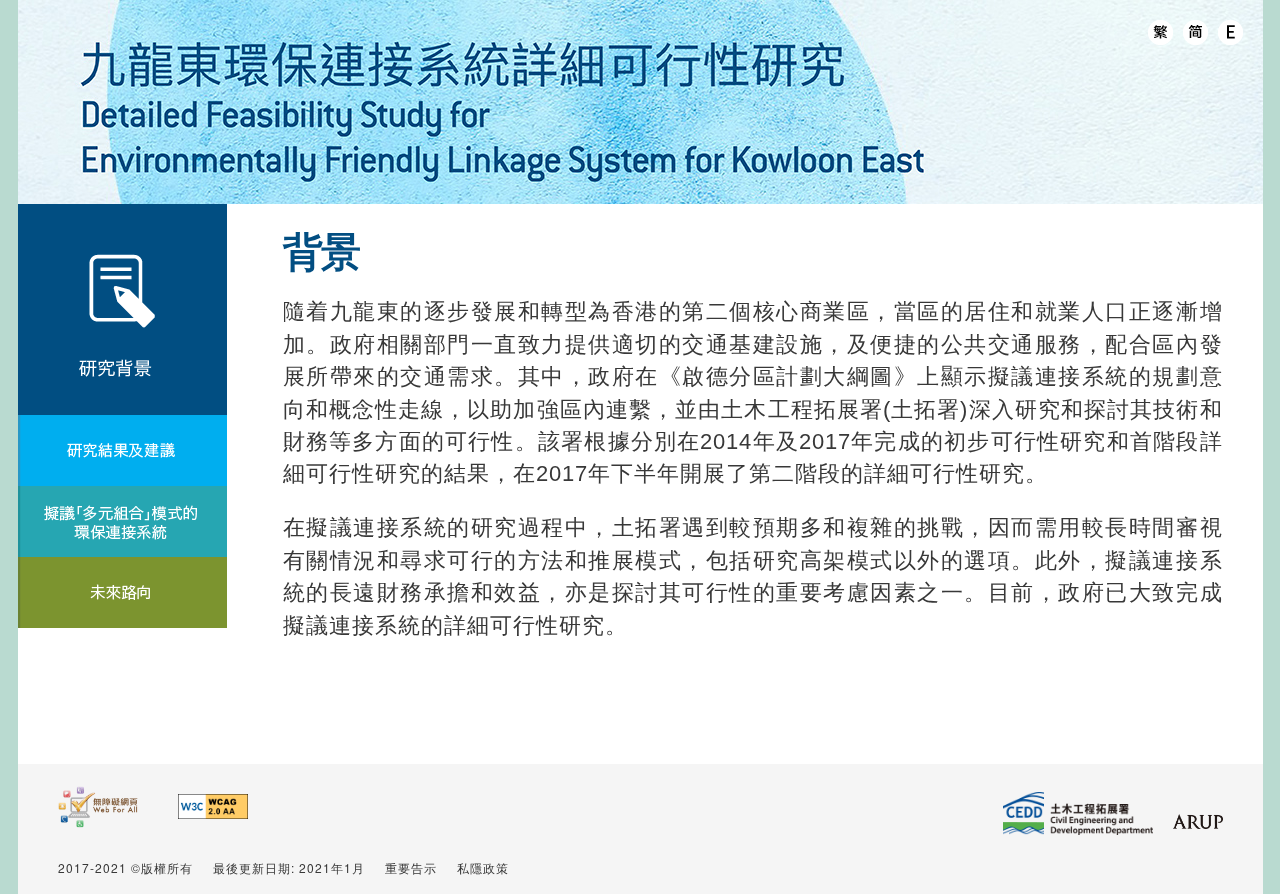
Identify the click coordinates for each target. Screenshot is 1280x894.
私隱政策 (483, 867)
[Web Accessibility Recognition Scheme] (98, 818)
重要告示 (411, 867)
